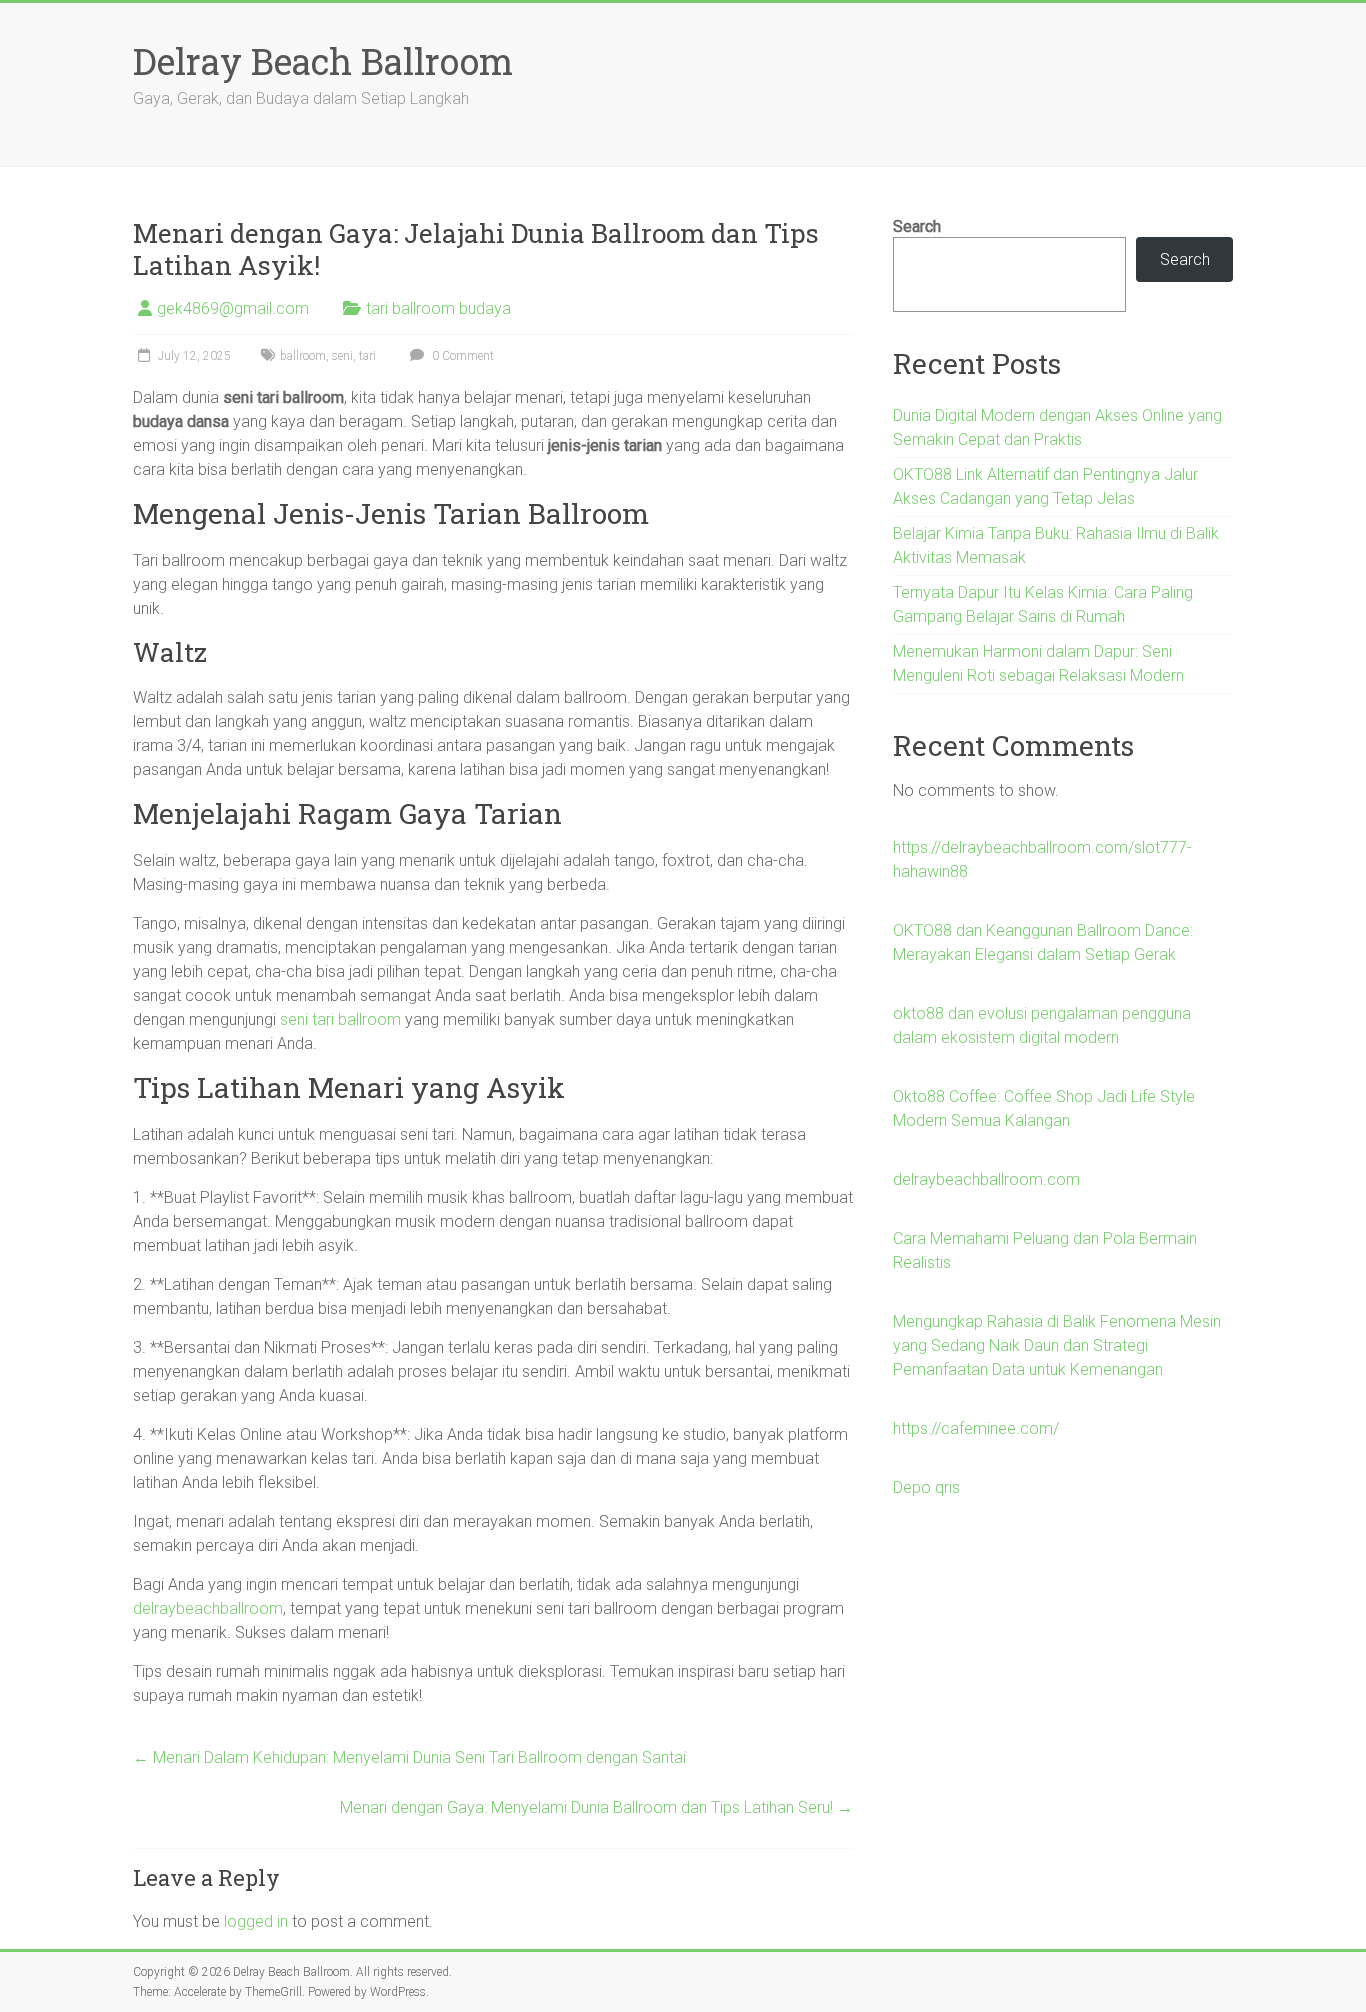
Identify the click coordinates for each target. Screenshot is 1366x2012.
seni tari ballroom (340, 1019)
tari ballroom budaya (438, 308)
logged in (256, 1921)
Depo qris (926, 1487)
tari (367, 356)
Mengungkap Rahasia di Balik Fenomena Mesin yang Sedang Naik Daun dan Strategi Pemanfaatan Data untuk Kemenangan (1057, 1345)
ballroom (303, 356)
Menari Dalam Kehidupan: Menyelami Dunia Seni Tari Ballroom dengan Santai (409, 1757)
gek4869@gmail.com (233, 308)
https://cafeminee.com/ (976, 1428)
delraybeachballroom (208, 1608)
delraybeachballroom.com (986, 1179)
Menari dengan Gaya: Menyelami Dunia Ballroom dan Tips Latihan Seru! (596, 1807)
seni (342, 356)
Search (917, 226)
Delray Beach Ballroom (323, 61)
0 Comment (461, 356)
